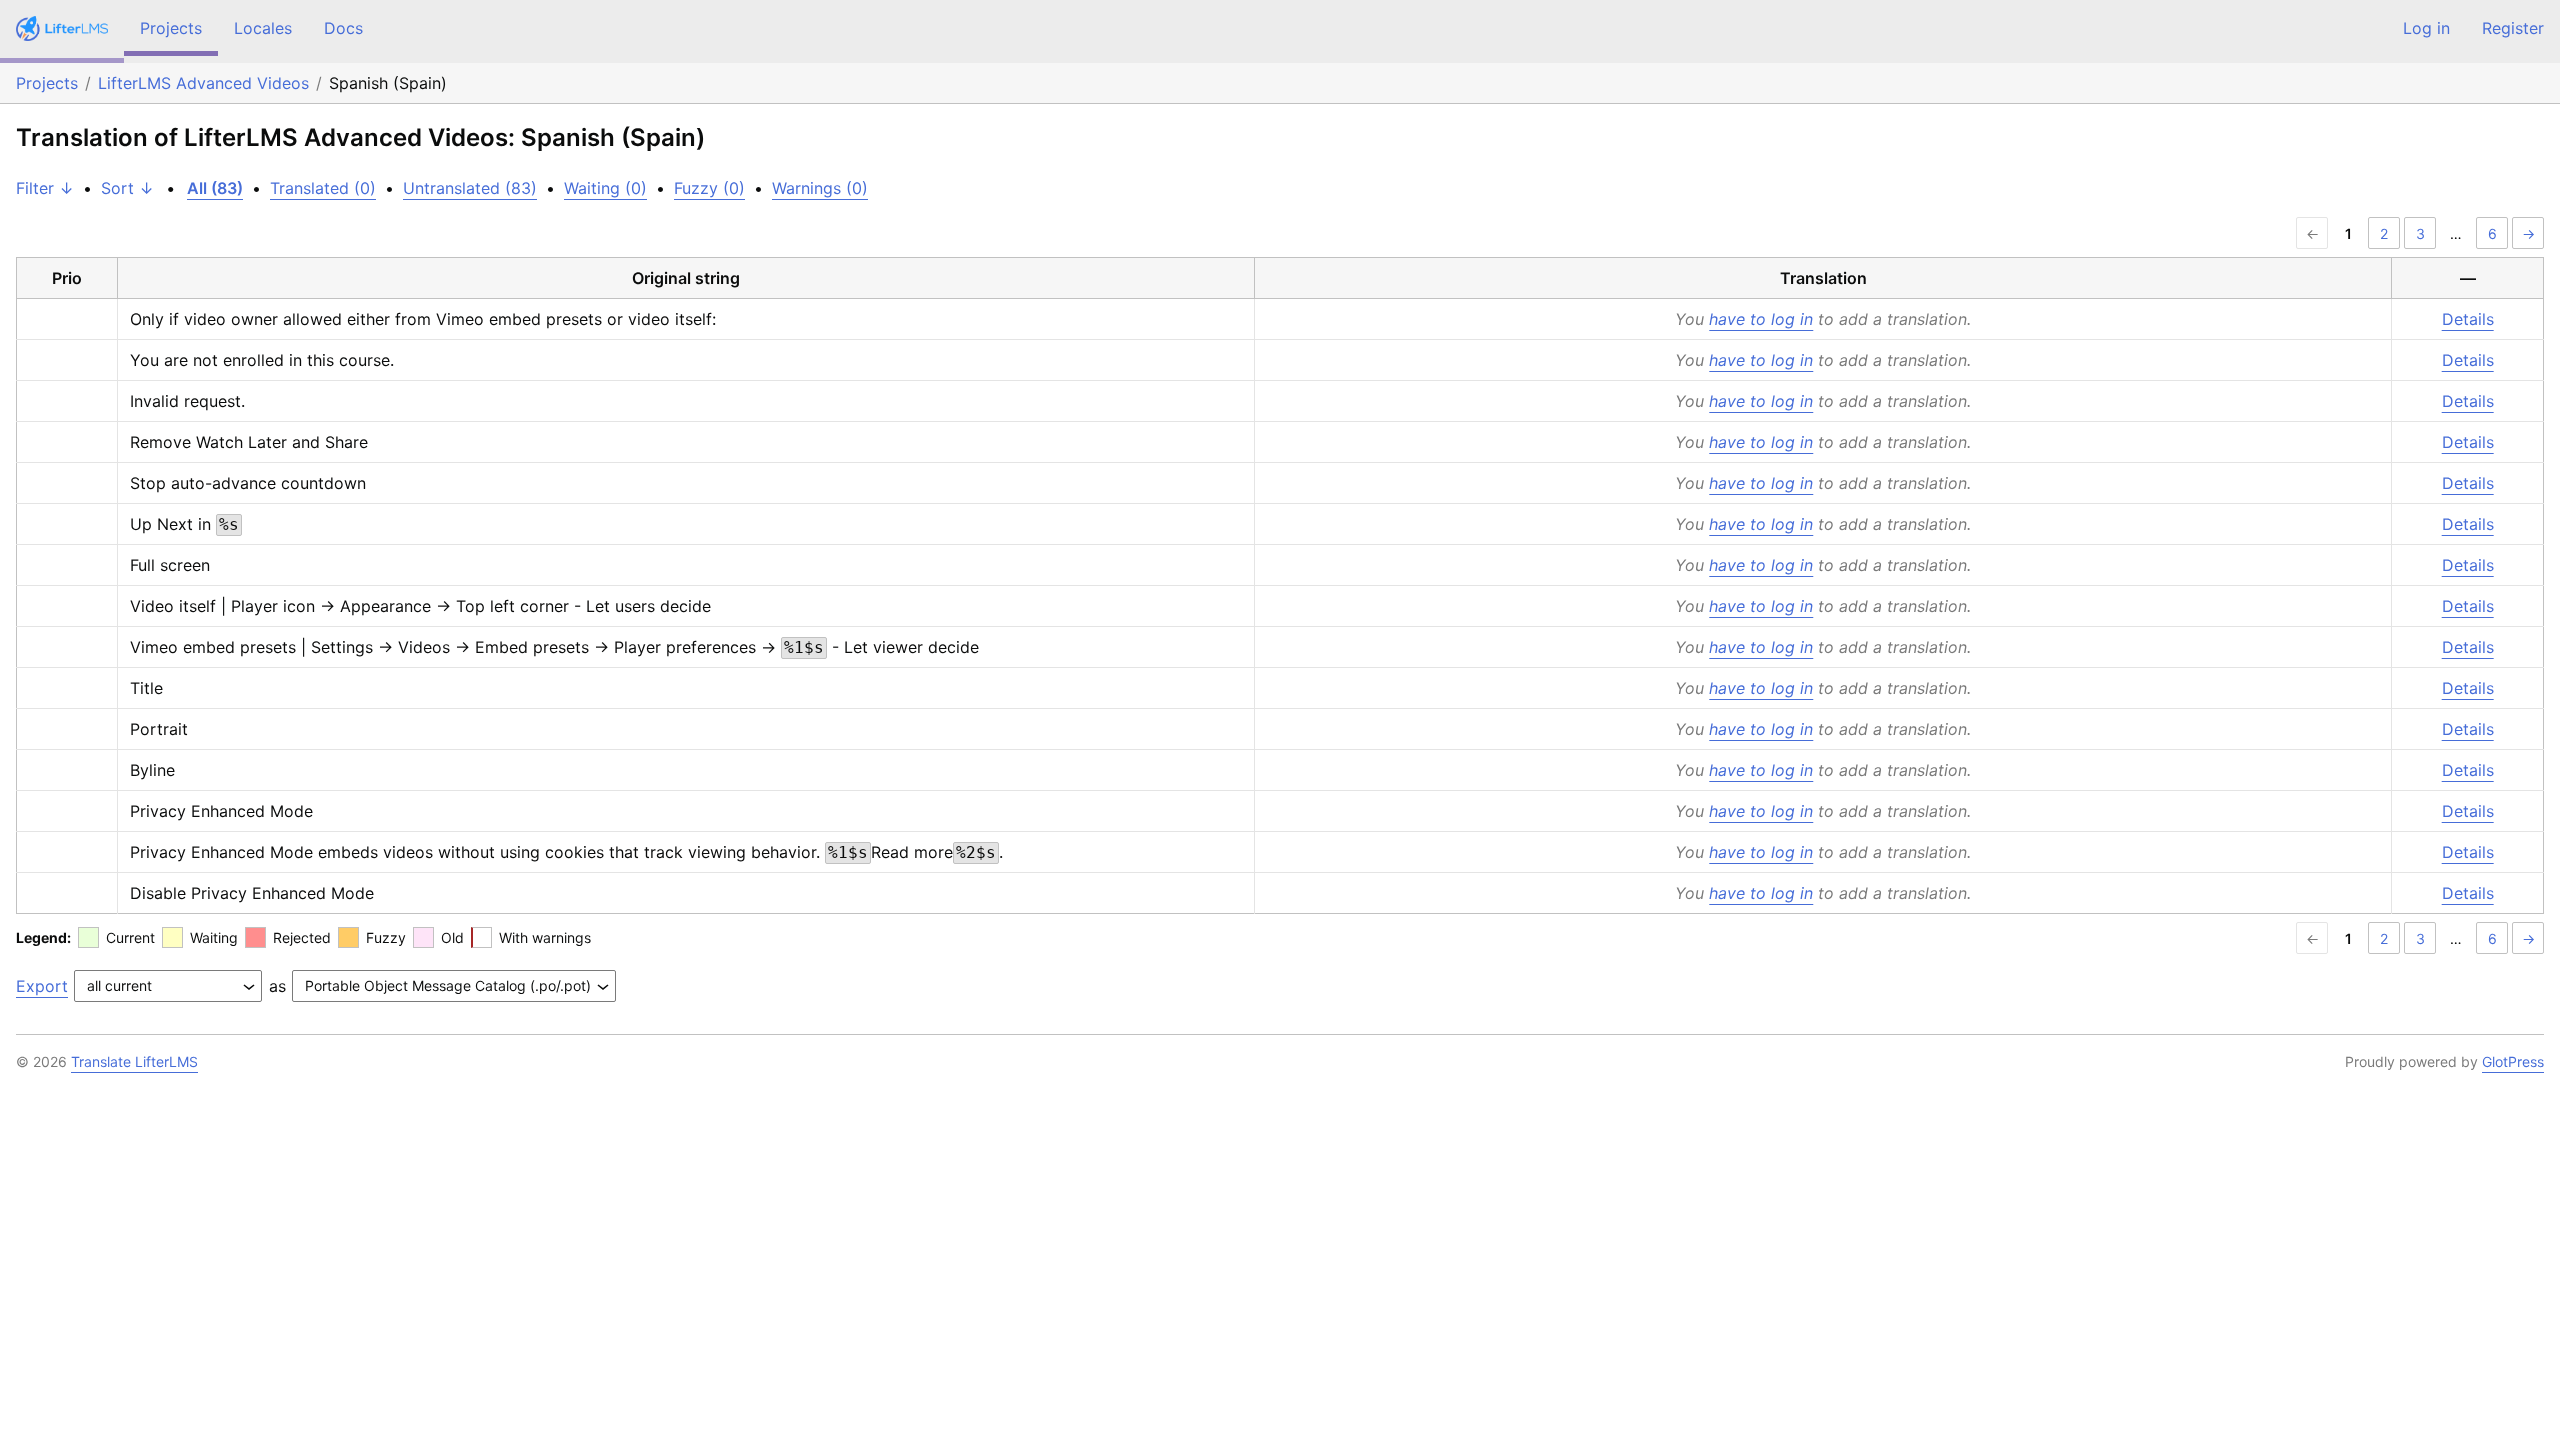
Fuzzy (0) (709, 188)
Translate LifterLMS (134, 1061)
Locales (263, 28)
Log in (2426, 28)
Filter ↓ (45, 188)
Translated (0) (323, 188)
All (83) (215, 188)
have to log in (1761, 319)
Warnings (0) (820, 188)
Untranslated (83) (470, 188)
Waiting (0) (605, 188)
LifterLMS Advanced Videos (203, 83)
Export (42, 986)
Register (2513, 28)
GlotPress (2513, 1061)
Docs (343, 28)
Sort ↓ (127, 188)
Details (2468, 319)
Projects (171, 28)
